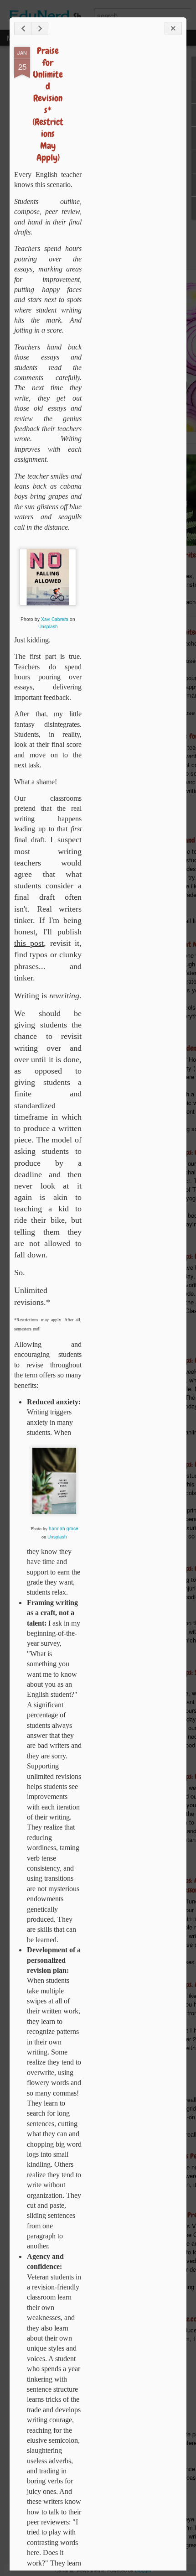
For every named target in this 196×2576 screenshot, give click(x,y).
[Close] (173, 29)
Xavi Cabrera (55, 619)
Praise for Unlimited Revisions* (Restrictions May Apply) (48, 104)
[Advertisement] (132, 191)
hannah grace (64, 1528)
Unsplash (48, 626)
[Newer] (23, 29)
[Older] (40, 29)
